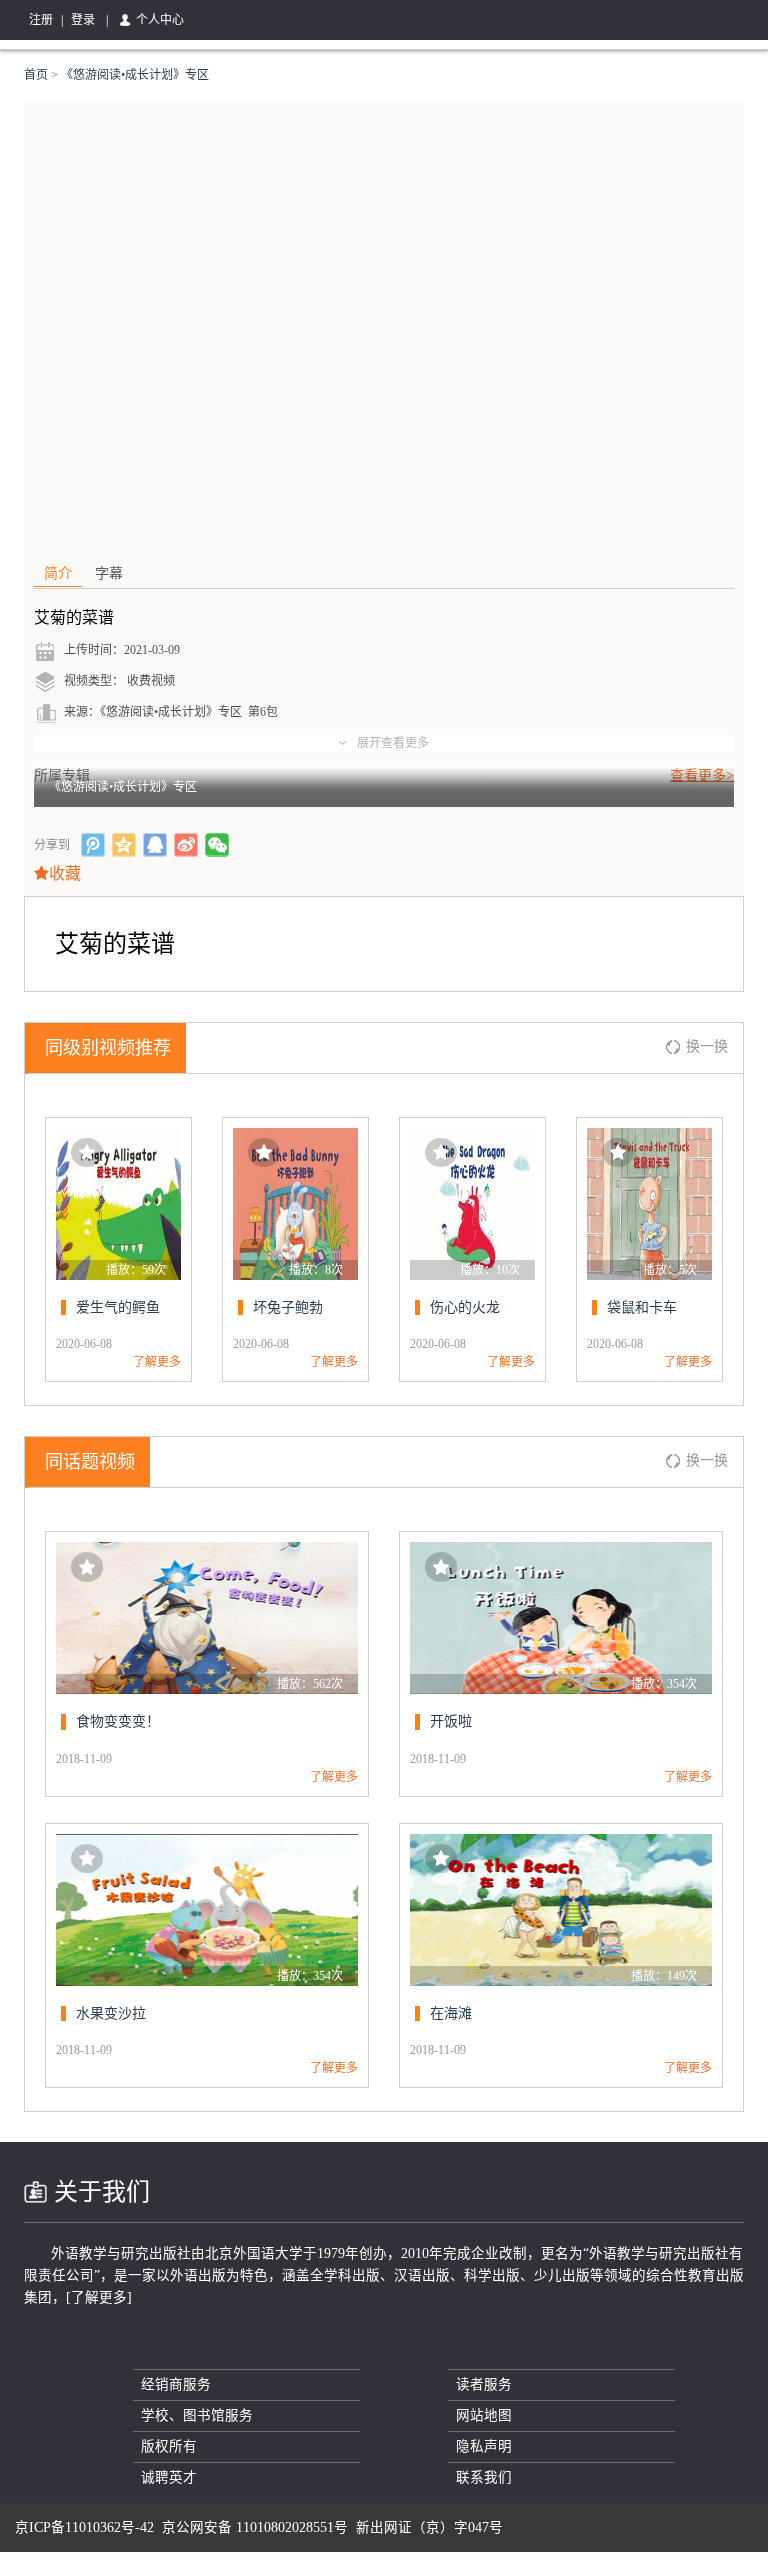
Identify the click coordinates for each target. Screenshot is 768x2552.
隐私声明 (484, 2446)
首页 (37, 75)
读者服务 (484, 2384)
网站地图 (484, 2415)
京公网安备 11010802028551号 (255, 2527)
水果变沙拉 (111, 2013)
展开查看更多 (393, 743)
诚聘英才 (169, 2477)
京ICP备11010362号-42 (84, 2527)
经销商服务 (176, 2384)
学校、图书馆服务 (197, 2415)
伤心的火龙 (465, 1307)
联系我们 (484, 2477)
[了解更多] (99, 2297)
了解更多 (157, 1362)
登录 (83, 20)
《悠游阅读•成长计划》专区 (135, 75)
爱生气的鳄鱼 (118, 1307)
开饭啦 (451, 1721)
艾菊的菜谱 (74, 617)
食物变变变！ (118, 1721)
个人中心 (160, 20)
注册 (41, 20)
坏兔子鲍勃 (288, 1307)
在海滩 (451, 2013)
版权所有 (169, 2446)
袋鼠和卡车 (642, 1307)
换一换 (707, 1046)
